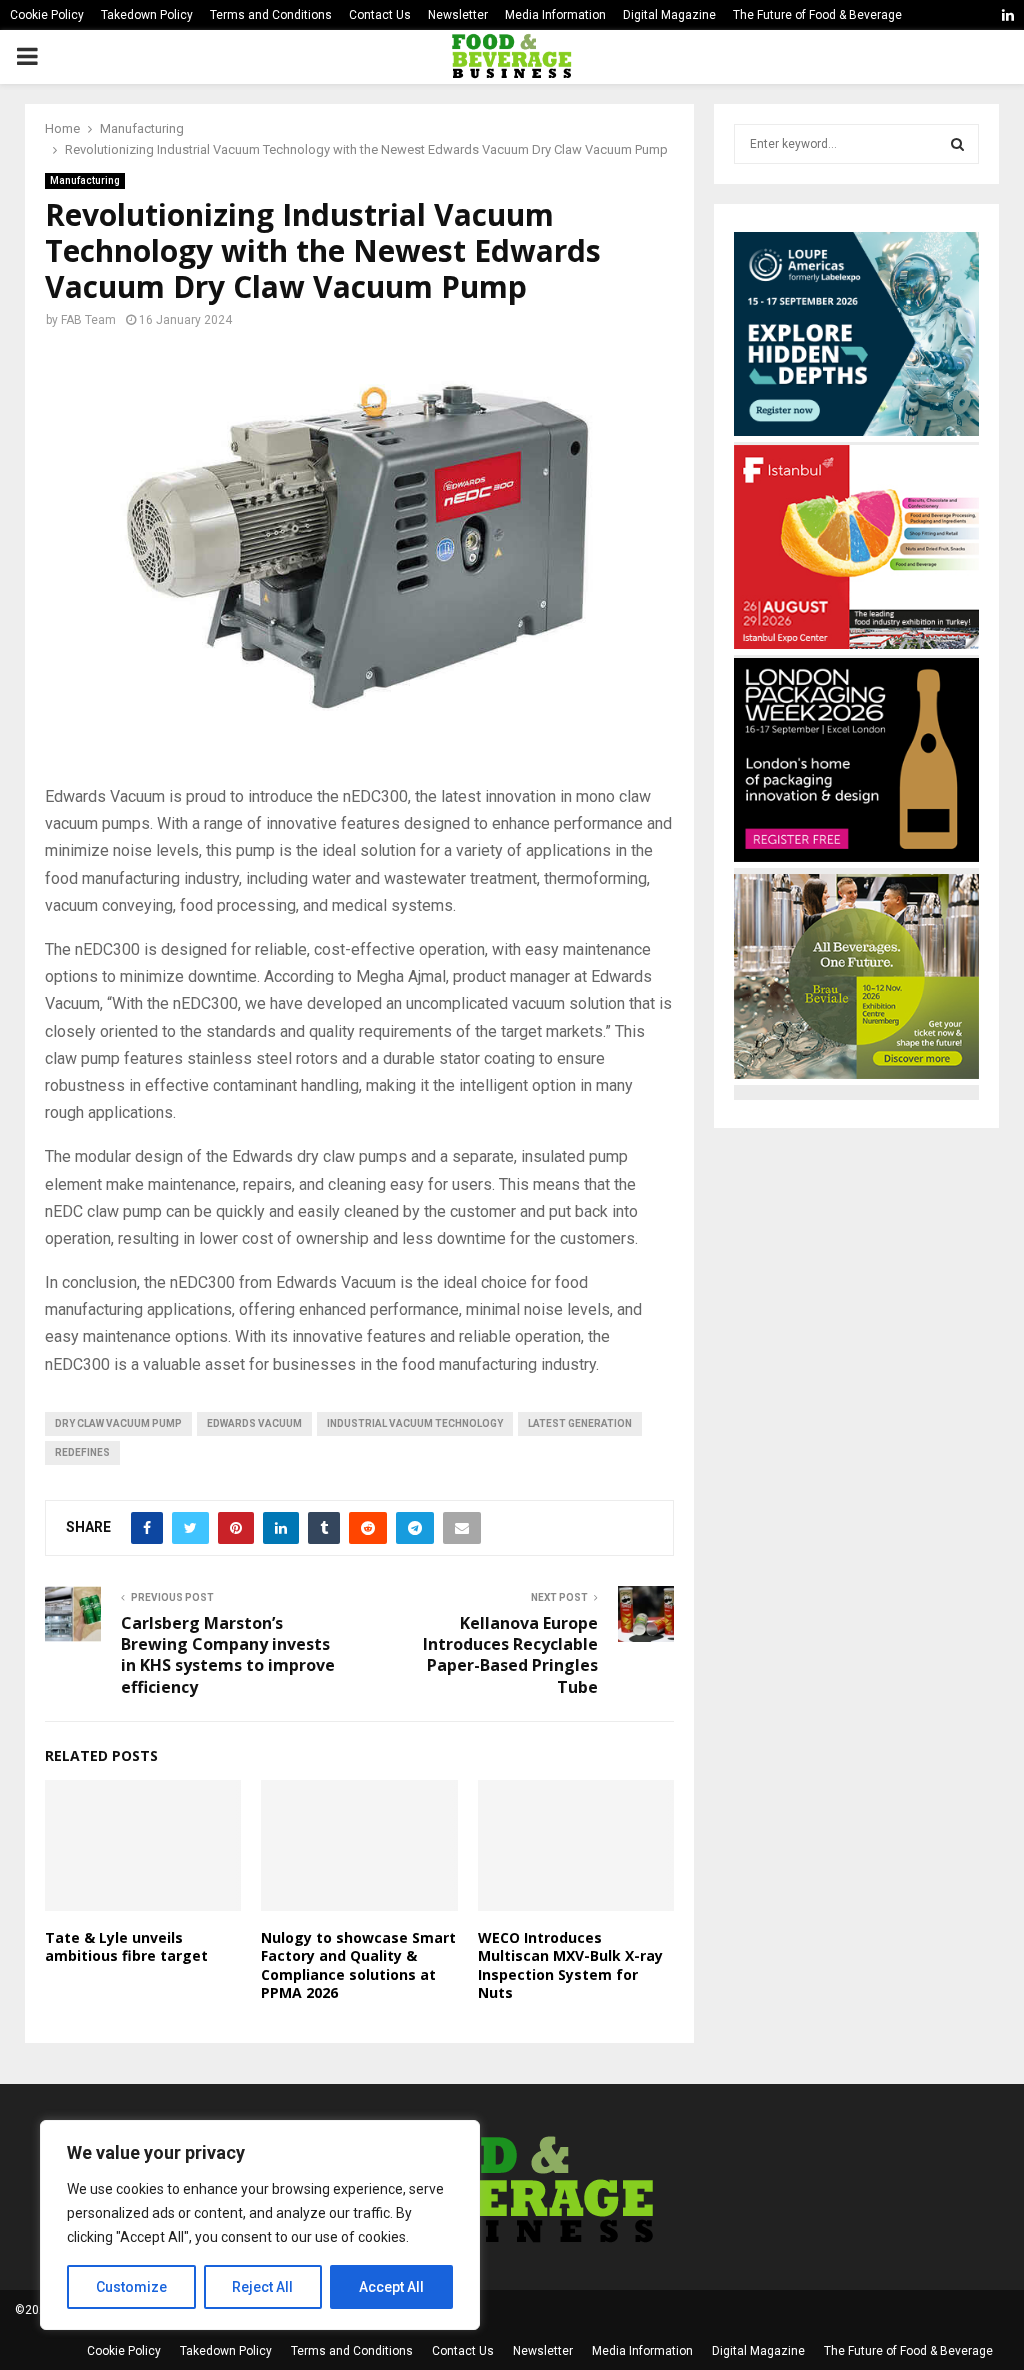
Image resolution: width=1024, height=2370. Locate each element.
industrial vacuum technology (415, 1423)
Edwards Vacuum (254, 1423)
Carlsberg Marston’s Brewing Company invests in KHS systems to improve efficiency (228, 1655)
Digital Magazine (669, 15)
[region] (260, 2225)
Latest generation (580, 1423)
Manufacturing (85, 180)
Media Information (555, 15)
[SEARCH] (957, 144)
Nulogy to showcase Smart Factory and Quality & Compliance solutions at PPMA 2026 (358, 1965)
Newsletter (458, 15)
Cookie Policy (47, 15)
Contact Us (380, 15)
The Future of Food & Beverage (817, 15)
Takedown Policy (147, 15)
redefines (82, 1452)
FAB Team (88, 320)
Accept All (391, 2287)
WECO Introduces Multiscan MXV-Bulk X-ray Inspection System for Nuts (570, 1965)
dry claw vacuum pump (118, 1423)
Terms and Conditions (271, 15)
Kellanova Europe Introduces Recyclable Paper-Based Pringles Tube (510, 1655)
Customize (131, 2287)
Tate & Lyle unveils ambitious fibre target (126, 1946)
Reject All (262, 2287)
